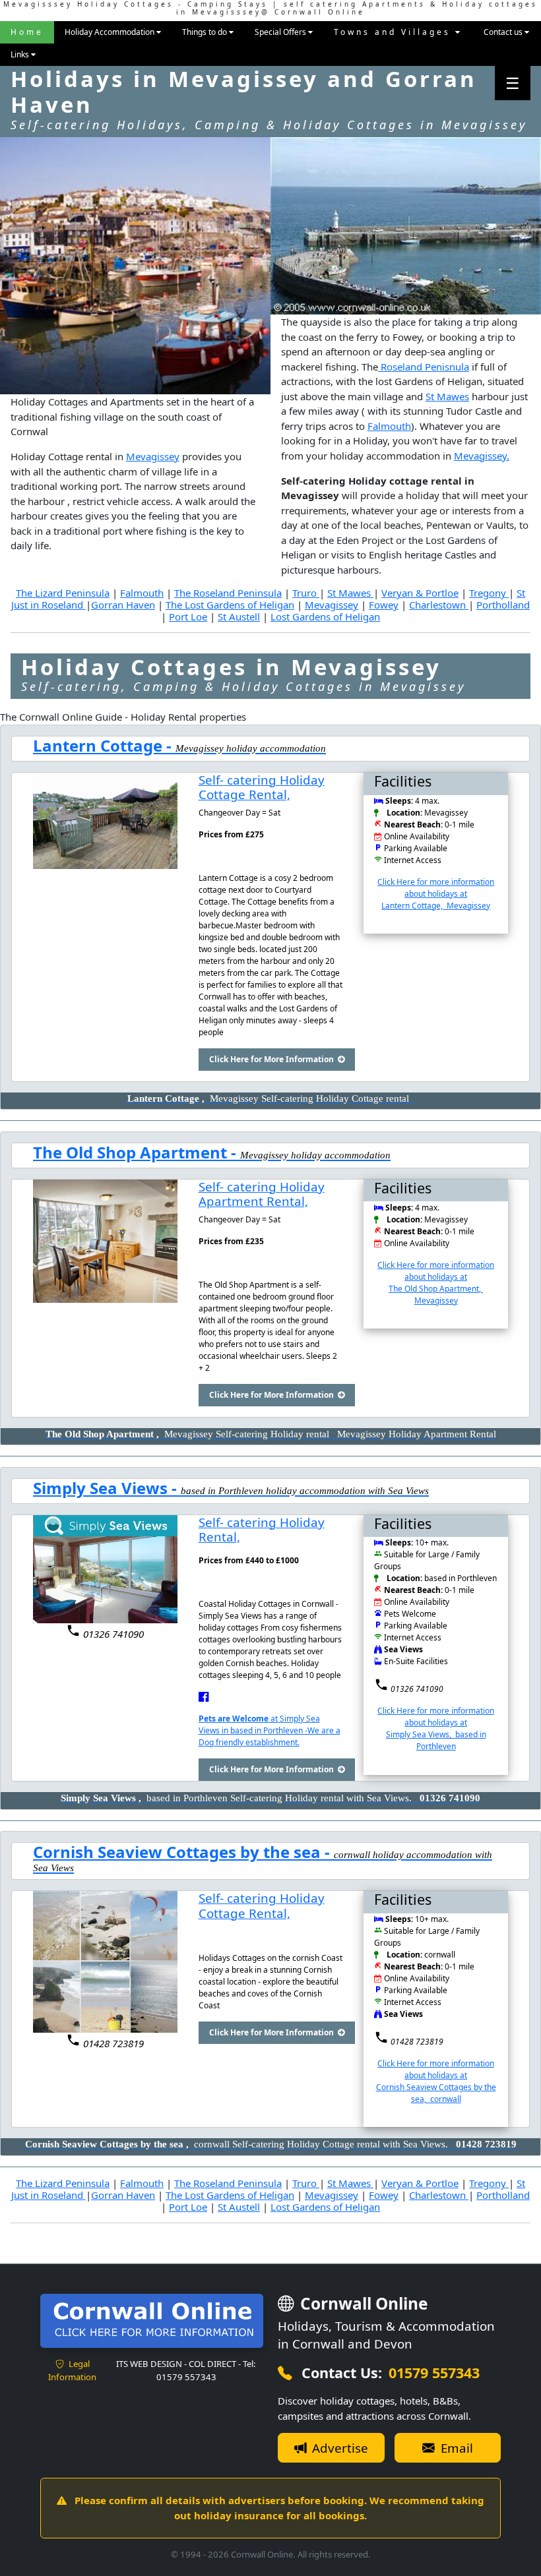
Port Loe (188, 616)
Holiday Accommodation (111, 32)
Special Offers (281, 32)
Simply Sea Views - (107, 1488)
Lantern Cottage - (104, 745)
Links (21, 54)
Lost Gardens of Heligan (325, 616)
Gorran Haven (123, 605)
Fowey (384, 605)
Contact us (504, 32)
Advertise (338, 2448)
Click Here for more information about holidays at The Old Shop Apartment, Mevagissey (436, 1283)
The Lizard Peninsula (63, 593)
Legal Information (72, 2370)
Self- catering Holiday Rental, (262, 1530)
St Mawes (447, 396)
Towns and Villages (395, 32)
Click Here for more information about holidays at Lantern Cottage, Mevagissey (436, 894)
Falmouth (389, 426)
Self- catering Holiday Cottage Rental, (262, 787)
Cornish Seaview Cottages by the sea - (183, 1852)
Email (455, 2448)
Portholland (503, 605)
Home (27, 32)
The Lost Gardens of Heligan (230, 605)
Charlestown (439, 605)
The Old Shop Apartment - (137, 1152)
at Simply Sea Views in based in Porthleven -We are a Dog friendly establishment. (270, 1730)
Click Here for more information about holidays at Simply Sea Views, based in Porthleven (436, 1728)
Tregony (489, 593)
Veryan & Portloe (420, 593)
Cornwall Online (362, 2303)
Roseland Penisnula (424, 367)
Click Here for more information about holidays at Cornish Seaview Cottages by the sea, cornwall (436, 2081)
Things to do (206, 32)
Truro (306, 593)
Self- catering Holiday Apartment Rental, (262, 1194)
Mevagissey (153, 456)
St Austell (239, 616)
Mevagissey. (482, 456)
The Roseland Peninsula (228, 593)
